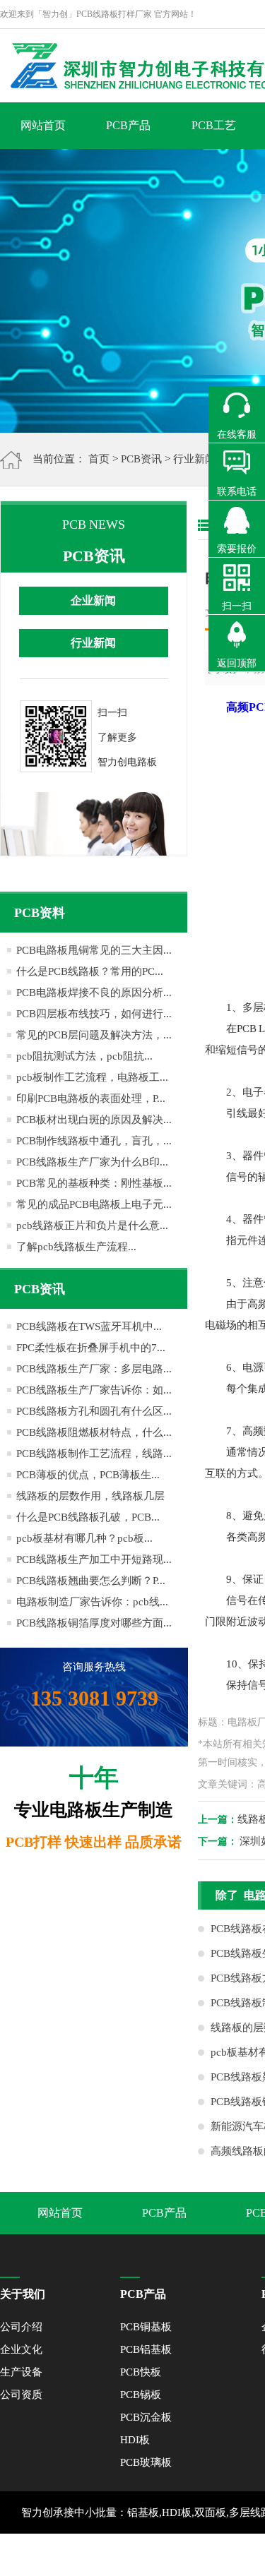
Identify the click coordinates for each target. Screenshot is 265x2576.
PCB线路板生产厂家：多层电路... (94, 1369)
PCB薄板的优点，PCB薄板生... (88, 1475)
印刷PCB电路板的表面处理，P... (91, 1098)
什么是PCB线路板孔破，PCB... (88, 1517)
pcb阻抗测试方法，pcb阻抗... (84, 1056)
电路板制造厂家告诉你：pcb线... (92, 1602)
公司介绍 (21, 2327)
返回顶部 (237, 663)
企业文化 (21, 2349)
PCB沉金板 (146, 2417)
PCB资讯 (141, 459)
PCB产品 (128, 125)
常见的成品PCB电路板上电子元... (94, 1204)
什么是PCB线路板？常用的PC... (90, 971)
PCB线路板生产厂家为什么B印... (92, 1162)
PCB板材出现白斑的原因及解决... (94, 1120)
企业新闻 (93, 600)
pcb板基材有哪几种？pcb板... (84, 1538)
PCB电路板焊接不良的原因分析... (94, 993)
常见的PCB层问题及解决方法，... (94, 1035)
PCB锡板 (141, 2395)
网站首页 (43, 125)
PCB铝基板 (146, 2349)
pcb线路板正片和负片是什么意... (92, 1226)
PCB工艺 (214, 125)
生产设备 (21, 2372)
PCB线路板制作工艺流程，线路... (94, 1454)
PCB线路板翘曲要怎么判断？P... (91, 1581)
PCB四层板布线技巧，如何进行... (94, 1014)
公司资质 (21, 2395)
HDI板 (135, 2440)
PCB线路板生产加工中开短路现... (94, 1559)
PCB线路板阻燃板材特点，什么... (94, 1432)
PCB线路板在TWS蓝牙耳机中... (89, 1326)
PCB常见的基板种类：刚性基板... (94, 1183)
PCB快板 (141, 2372)
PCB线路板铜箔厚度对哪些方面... (94, 1623)
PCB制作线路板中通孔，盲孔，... (94, 1141)
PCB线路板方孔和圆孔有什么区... (94, 1411)
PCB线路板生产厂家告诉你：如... (94, 1390)
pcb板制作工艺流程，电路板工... (92, 1077)
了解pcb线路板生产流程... (76, 1247)
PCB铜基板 (146, 2327)
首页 (99, 459)
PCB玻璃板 (146, 2462)
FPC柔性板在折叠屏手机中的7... (91, 1348)
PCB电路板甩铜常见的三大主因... (94, 950)
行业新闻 (194, 459)
